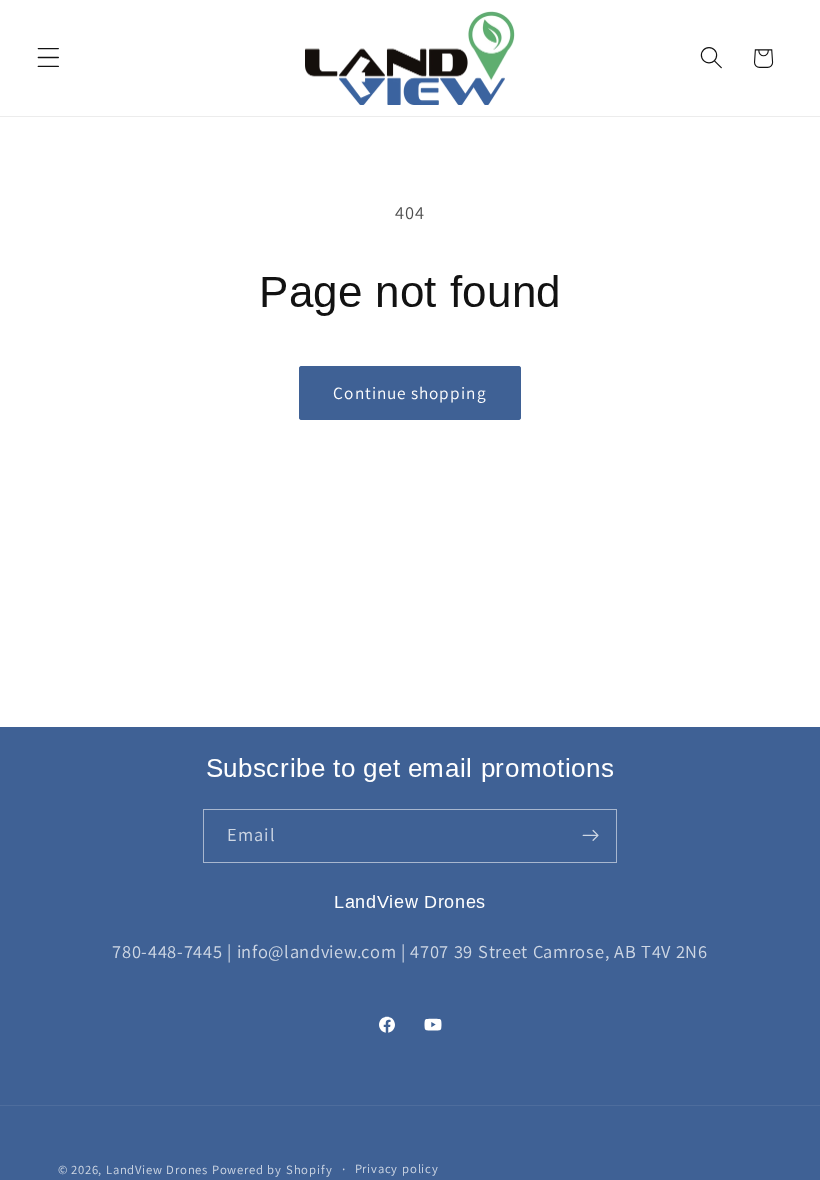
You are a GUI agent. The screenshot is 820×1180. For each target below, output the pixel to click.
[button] (48, 58)
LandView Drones (157, 1169)
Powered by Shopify (272, 1169)
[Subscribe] (590, 836)
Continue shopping (410, 392)
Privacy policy (397, 1168)
